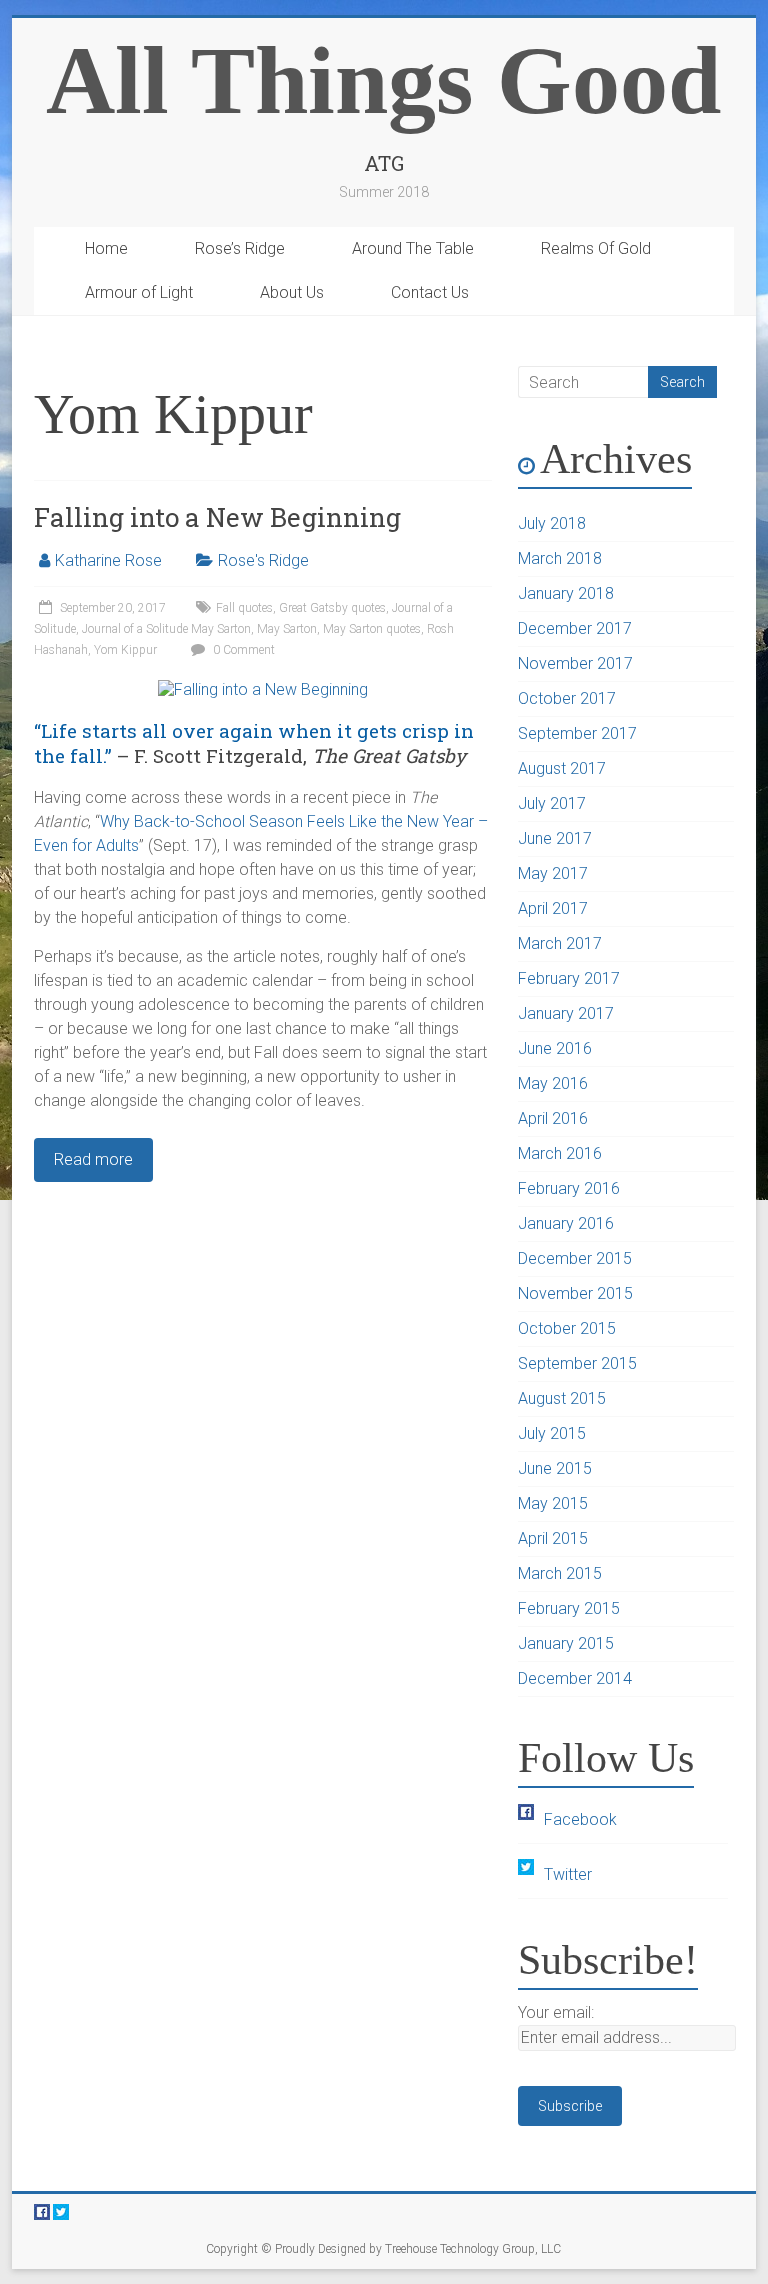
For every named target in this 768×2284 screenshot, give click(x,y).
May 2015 (553, 1503)
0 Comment (242, 650)
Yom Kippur (125, 650)
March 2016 (560, 1153)
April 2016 (553, 1118)
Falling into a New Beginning (217, 517)
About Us (292, 292)
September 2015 (577, 1363)
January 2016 (566, 1223)
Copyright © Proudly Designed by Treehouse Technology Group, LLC (383, 2249)
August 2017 (562, 768)
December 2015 (575, 1258)
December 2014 (575, 1678)
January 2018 (566, 593)
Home (106, 248)
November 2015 (575, 1293)
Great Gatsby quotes (332, 608)
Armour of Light (139, 292)
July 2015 (552, 1433)
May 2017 (553, 873)
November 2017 (575, 663)
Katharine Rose (108, 560)
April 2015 (553, 1538)
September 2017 (577, 733)
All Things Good (383, 80)
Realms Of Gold (596, 248)
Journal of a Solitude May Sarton (166, 629)
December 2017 (575, 628)
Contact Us (430, 292)
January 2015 (566, 1643)
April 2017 (553, 908)
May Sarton (287, 629)
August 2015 (562, 1398)
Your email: (556, 2012)
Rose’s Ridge (240, 248)
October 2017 (567, 698)
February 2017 (569, 978)
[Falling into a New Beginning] (263, 689)
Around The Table (413, 248)
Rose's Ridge (263, 560)
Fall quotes (244, 608)
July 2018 (552, 523)
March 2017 (560, 943)
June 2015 (555, 1468)
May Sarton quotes (372, 629)
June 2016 (555, 1048)
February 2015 (569, 1608)
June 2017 (555, 838)
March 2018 (560, 558)
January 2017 (566, 1013)
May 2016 (553, 1083)
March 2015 (560, 1573)
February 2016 (569, 1188)
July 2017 (552, 803)
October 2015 (567, 1328)
